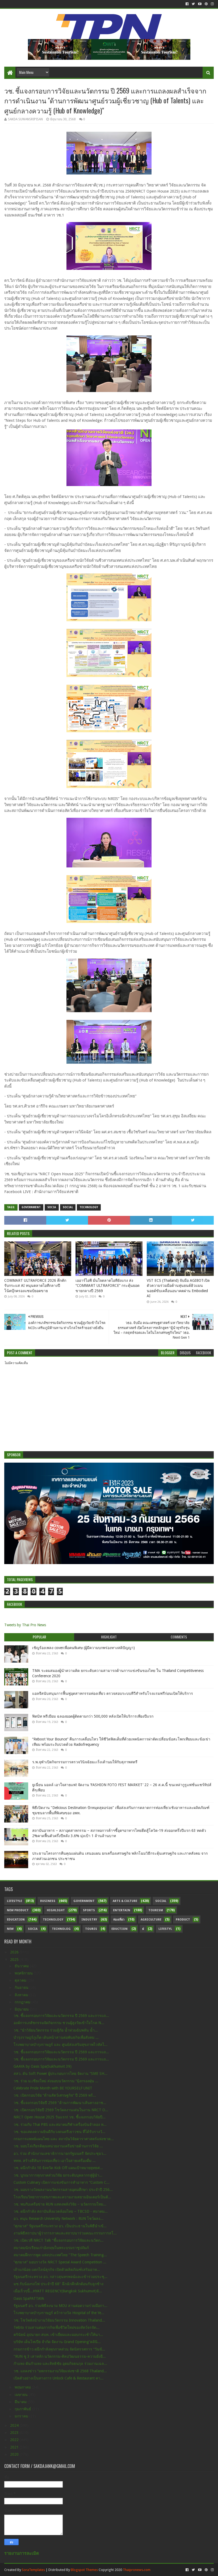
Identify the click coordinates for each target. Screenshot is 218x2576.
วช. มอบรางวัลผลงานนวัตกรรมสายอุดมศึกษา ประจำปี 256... (63, 2190)
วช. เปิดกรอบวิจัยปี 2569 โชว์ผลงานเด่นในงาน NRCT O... (61, 2110)
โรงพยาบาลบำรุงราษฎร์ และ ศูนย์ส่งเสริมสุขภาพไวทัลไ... (60, 2045)
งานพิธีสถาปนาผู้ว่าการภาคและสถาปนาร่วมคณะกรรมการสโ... (65, 2233)
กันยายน (22, 1987)
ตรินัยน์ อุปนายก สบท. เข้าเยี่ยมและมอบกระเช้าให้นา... (58, 2335)
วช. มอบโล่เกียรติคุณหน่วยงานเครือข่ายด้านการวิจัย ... (58, 2146)
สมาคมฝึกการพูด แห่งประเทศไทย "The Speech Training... (60, 2255)
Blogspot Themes (84, 2570)
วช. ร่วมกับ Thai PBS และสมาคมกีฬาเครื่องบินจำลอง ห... (60, 2124)
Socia (52, 1207)
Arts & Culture (125, 1901)
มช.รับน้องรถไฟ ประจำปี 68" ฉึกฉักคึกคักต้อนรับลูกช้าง (58, 2284)
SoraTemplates (33, 2570)
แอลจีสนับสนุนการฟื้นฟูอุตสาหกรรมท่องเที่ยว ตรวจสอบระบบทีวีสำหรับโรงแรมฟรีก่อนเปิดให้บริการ (113, 1693)
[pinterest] (206, 4)
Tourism (156, 1910)
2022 (15, 2440)
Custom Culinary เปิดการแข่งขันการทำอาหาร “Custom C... (62, 2182)
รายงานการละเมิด (22, 2553)
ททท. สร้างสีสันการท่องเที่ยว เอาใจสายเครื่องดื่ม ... (55, 2161)
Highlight (56, 1910)
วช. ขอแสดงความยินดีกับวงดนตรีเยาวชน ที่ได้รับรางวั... (59, 2132)
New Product (18, 1910)
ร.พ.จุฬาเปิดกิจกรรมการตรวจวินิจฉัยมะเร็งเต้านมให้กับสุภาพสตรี (85, 1762)
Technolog (61, 1929)
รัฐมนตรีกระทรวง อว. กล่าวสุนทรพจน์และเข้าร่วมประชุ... (60, 2277)
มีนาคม (21, 2402)
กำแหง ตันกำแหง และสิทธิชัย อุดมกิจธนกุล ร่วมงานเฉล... (60, 2364)
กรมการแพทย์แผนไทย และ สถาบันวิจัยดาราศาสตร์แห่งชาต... (64, 2139)
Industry (89, 1920)
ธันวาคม (22, 1966)
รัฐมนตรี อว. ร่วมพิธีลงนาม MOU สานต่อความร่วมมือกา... (60, 2306)
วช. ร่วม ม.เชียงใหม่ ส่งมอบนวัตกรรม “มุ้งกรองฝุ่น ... (56, 2081)
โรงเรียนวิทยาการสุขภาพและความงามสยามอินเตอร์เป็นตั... (62, 2197)
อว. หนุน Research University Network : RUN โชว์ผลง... (58, 2219)
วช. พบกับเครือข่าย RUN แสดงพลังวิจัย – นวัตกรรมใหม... (60, 2204)
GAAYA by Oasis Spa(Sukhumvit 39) (43, 2066)
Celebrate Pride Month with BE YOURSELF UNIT (53, 2088)
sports (89, 1910)
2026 (15, 1952)
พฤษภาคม (23, 2387)
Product (183, 1920)
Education (16, 1920)
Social (68, 1207)
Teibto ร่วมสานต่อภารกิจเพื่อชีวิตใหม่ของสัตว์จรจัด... (56, 2327)
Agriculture (151, 1920)
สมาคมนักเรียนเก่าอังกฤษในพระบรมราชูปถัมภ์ (51, 2248)
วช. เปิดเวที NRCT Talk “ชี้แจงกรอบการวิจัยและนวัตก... (58, 2240)
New (10, 1929)
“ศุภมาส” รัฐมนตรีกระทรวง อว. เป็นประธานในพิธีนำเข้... (60, 2226)
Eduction (120, 1929)
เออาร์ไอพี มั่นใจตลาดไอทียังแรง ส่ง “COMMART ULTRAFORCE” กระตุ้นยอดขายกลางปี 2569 (108, 1286)
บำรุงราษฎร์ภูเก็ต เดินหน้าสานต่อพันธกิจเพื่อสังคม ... (56, 2037)
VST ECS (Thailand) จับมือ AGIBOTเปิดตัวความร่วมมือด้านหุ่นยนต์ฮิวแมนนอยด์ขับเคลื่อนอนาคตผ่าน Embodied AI (178, 1288)
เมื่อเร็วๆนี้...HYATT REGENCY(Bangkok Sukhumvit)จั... (58, 2291)
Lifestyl (165, 1929)
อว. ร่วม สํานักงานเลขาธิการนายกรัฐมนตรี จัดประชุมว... (60, 2153)
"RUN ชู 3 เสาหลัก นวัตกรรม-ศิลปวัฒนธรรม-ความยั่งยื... (60, 2356)
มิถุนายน (22, 2009)
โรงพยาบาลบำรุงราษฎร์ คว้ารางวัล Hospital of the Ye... (59, 2313)
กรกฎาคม (23, 2002)
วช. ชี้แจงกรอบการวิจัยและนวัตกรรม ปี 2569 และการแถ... (61, 2016)
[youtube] (200, 4)
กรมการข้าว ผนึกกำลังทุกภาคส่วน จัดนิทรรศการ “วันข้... (59, 2349)
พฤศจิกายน (24, 1973)
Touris (91, 1929)
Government (31, 1207)
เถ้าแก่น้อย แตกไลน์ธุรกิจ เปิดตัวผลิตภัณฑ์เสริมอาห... (57, 2270)
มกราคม (22, 2416)
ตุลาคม (21, 1980)
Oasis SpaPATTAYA (29, 2298)
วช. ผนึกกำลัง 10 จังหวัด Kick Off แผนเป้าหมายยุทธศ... (58, 2168)
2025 (15, 1960)
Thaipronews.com (137, 2570)
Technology (89, 1207)
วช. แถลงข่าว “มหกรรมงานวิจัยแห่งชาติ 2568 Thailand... (60, 2371)
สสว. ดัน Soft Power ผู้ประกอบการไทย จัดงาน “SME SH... (60, 2073)
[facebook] (187, 4)
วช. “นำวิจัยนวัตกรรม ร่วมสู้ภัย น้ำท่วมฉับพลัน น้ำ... (56, 2030)
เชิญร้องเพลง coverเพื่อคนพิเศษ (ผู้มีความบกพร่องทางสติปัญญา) (83, 1648)
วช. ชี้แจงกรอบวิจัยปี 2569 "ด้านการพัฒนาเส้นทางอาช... (60, 2103)
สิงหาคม (22, 1995)
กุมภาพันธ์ (23, 2409)
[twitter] (193, 4)
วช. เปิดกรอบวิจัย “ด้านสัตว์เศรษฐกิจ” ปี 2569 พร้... (55, 2095)
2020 (15, 2454)
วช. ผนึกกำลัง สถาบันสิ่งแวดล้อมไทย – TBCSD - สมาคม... (61, 2211)
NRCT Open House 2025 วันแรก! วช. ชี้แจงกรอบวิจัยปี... (60, 2117)
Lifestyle (14, 1901)
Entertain (122, 1910)
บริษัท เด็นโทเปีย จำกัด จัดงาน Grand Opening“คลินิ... (57, 2342)
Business (48, 1901)
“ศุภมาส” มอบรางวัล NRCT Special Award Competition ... (60, 2262)
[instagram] (212, 4)
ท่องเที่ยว (119, 1920)
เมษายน (22, 2395)
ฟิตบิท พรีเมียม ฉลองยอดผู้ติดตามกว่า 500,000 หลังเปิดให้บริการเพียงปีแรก (93, 1716)
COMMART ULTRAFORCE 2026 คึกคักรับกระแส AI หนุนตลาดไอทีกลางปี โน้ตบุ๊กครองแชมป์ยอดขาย (35, 1286)
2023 (15, 2433)
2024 (15, 2425)
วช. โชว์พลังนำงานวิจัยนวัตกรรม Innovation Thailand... (59, 2320)
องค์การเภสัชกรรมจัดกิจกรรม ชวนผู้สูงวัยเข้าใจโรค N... (59, 2023)
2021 (15, 2447)
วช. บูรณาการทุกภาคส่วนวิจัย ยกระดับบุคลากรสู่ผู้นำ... (58, 2175)
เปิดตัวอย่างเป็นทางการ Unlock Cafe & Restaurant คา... (58, 2378)
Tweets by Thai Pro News (25, 1625)
